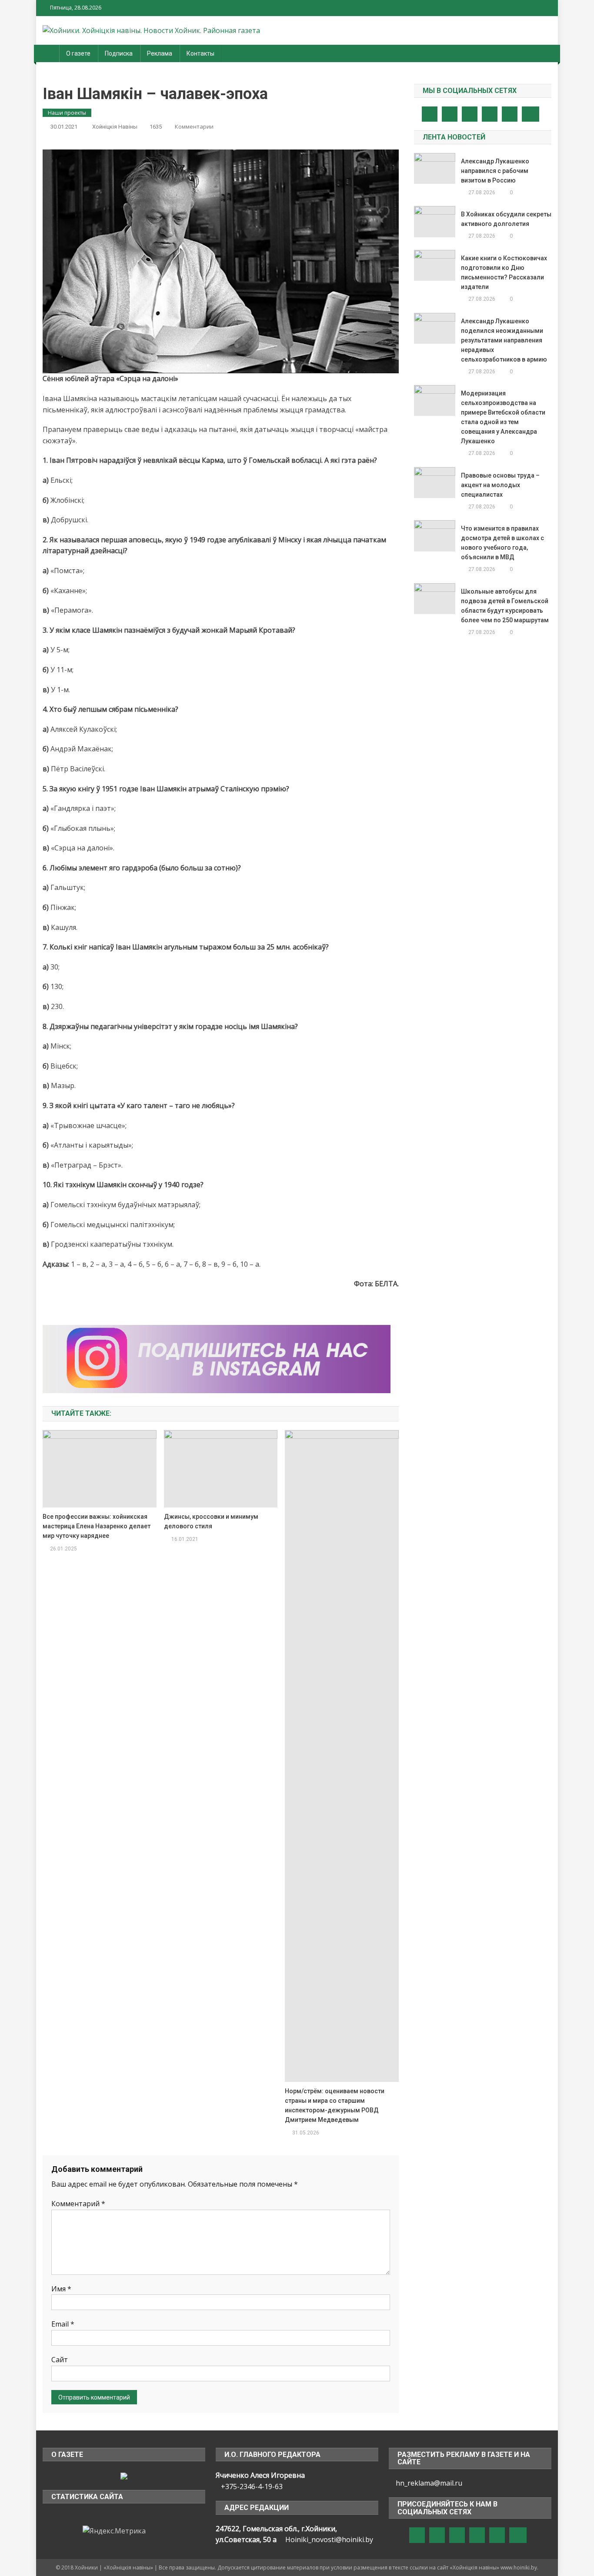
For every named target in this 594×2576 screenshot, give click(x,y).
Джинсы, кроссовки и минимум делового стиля (211, 1521)
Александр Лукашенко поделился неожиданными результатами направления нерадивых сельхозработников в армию (504, 340)
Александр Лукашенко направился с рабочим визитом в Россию (495, 171)
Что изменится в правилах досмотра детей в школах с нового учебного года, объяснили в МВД (502, 543)
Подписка (119, 53)
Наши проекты (67, 113)
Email (63, 2324)
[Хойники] (124, 2475)
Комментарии (194, 126)
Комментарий (78, 2204)
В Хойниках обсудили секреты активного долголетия (506, 219)
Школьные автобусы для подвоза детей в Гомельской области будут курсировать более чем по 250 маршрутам (505, 606)
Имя (61, 2289)
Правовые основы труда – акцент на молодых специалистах (500, 485)
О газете (78, 53)
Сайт (60, 2360)
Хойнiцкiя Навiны (115, 127)
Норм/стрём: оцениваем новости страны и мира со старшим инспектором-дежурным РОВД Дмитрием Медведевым (335, 2105)
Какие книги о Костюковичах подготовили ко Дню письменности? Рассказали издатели (504, 272)
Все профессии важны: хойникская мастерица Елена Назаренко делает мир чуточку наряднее (97, 1526)
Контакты (200, 53)
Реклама (160, 53)
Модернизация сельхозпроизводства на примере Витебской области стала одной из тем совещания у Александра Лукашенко (503, 417)
